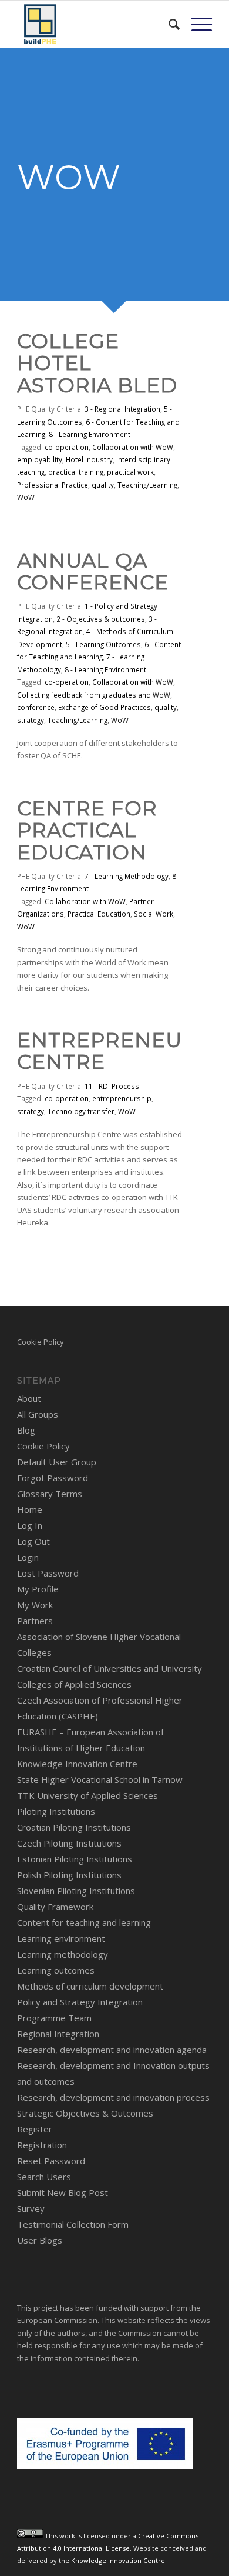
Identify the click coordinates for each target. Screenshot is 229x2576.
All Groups (38, 1414)
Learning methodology (63, 1954)
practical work (130, 472)
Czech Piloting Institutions (69, 1843)
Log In (30, 1525)
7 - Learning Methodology (127, 876)
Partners (35, 1621)
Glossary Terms (50, 1494)
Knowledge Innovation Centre (77, 1764)
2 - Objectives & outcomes (101, 619)
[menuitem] (168, 24)
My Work (35, 1605)
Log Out (33, 1541)
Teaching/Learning (147, 485)
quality (103, 485)
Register (35, 2129)
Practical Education (99, 914)
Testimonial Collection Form (73, 2224)
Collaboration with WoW (133, 447)
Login (28, 1557)
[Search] (168, 24)
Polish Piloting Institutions (69, 1875)
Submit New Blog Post (63, 2192)
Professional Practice (53, 485)
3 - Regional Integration (122, 409)
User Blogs (40, 2240)
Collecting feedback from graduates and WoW (94, 695)
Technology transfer (81, 1111)
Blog (26, 1430)
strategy (31, 720)
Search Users (44, 2177)
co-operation (67, 447)
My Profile (38, 1589)
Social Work (154, 914)
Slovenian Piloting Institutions (76, 1891)
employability (40, 459)
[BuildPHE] (95, 24)
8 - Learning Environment (90, 434)
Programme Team (54, 2018)
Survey (31, 2208)
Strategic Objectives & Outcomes (85, 2113)
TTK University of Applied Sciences (87, 1795)
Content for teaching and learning (84, 1922)
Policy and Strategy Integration (80, 2002)
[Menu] (196, 24)
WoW (26, 497)
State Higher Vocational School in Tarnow (100, 1779)
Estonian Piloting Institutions (75, 1859)
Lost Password (48, 1573)
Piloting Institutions (56, 1811)
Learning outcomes (56, 1970)
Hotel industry (89, 459)
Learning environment (61, 1938)
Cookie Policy (41, 1342)
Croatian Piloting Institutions (74, 1827)
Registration (42, 2145)
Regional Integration (58, 2034)
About (29, 1398)
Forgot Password (53, 1478)
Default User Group (57, 1462)
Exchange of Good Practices (105, 707)
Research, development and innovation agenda (112, 2050)
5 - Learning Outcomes (103, 644)
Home (30, 1509)
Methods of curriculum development (90, 1986)
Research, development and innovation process (113, 2097)
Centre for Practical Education (87, 830)
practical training (76, 472)
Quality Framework (55, 1907)
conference (36, 707)
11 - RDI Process (112, 1086)
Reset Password (51, 2161)
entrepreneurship (122, 1098)
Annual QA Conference (93, 571)
